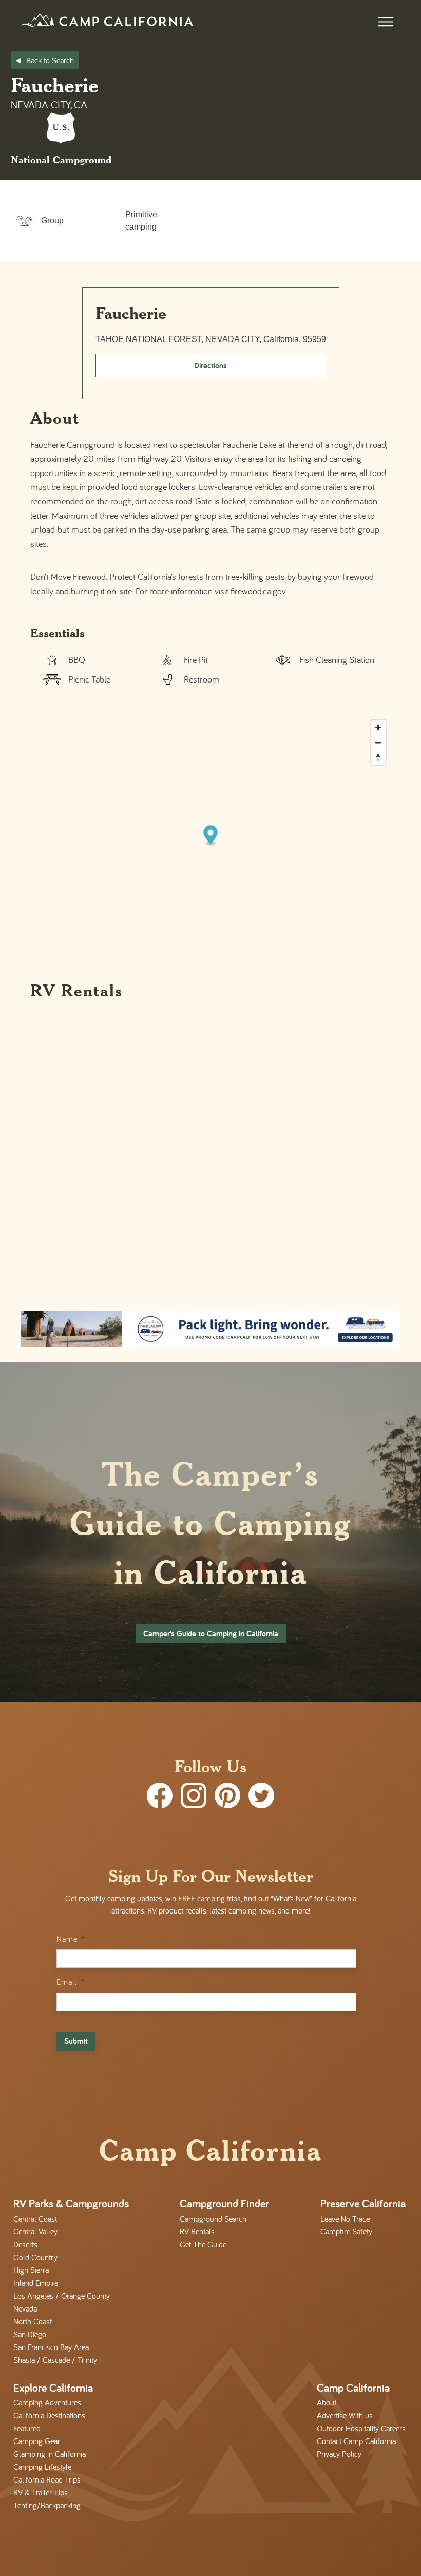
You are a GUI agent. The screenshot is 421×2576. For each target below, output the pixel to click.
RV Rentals (197, 2231)
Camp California (353, 2388)
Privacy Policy (339, 2454)
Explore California (53, 2388)
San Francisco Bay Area (51, 2347)
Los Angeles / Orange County (62, 2296)
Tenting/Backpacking (47, 2505)
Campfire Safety (346, 2231)
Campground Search (213, 2219)
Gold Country (35, 2257)
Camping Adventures (47, 2402)
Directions (210, 365)
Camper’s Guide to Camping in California (211, 1633)
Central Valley (35, 2231)
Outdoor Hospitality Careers (361, 2428)
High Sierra (31, 2270)
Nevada (25, 2308)
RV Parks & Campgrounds (71, 2203)
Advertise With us (345, 2415)
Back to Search (50, 60)
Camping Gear (37, 2441)
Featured (27, 2428)
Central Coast (35, 2219)
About (327, 2402)
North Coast (33, 2321)
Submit (76, 2041)
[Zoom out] (378, 742)
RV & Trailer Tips (41, 2492)
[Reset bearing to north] (378, 757)
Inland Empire (36, 2283)
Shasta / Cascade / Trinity (55, 2360)
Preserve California (363, 2203)
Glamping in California (50, 2454)
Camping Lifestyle (42, 2467)
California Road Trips (47, 2479)
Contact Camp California (356, 2441)
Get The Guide (203, 2244)
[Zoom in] (378, 727)
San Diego (30, 2334)
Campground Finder (224, 2203)
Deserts (25, 2244)
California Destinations (49, 2415)
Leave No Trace (345, 2219)
